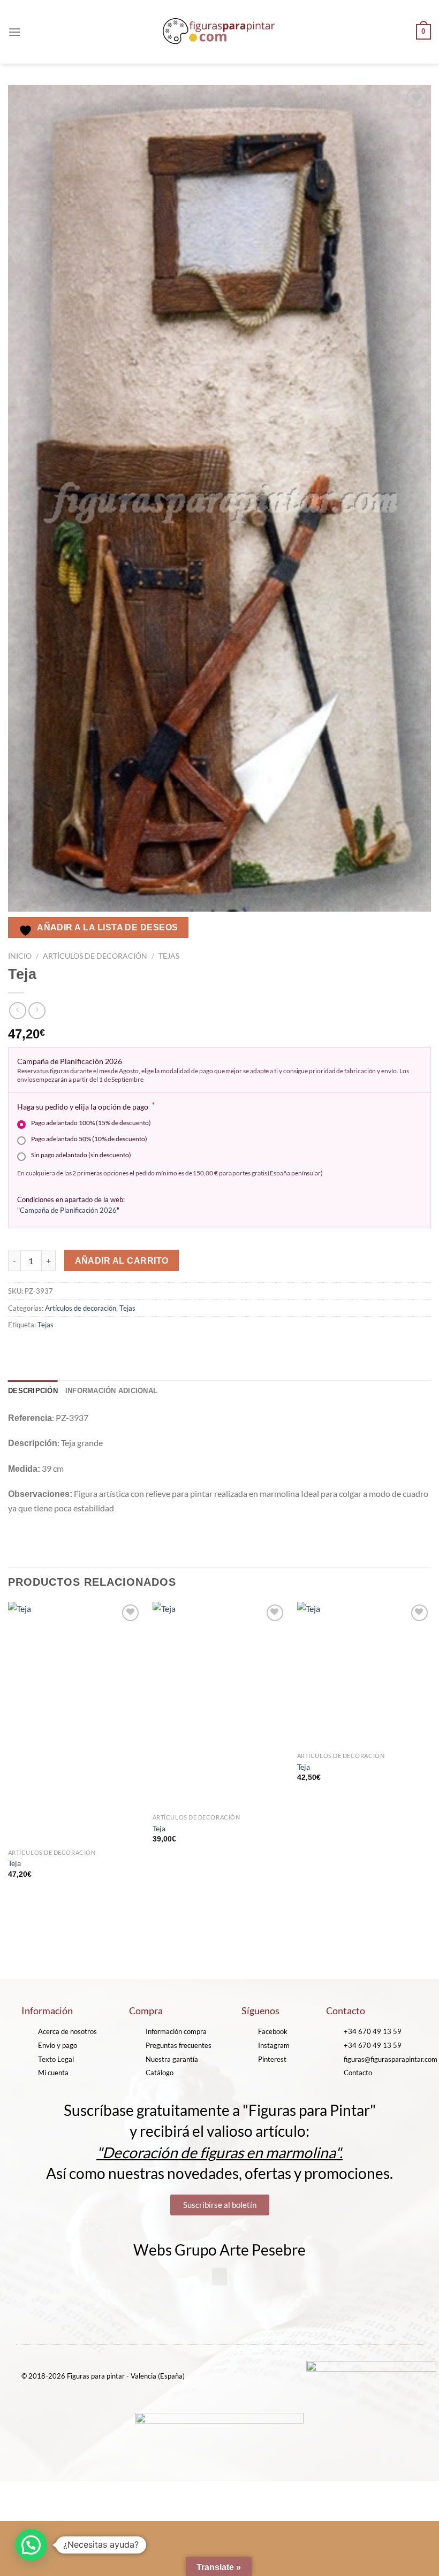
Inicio (20, 956)
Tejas (169, 956)
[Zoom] (22, 925)
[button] (219, 2277)
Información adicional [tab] (111, 1391)
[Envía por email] (76, 1348)
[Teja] (75, 1723)
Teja (14, 1863)
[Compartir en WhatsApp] (18, 1348)
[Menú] (14, 32)
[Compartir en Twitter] (56, 1348)
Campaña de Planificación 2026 (68, 1210)
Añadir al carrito (122, 1261)
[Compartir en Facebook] (37, 1348)
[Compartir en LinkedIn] (114, 1348)
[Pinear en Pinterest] (95, 1348)
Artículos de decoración (95, 956)
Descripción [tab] (33, 1391)
